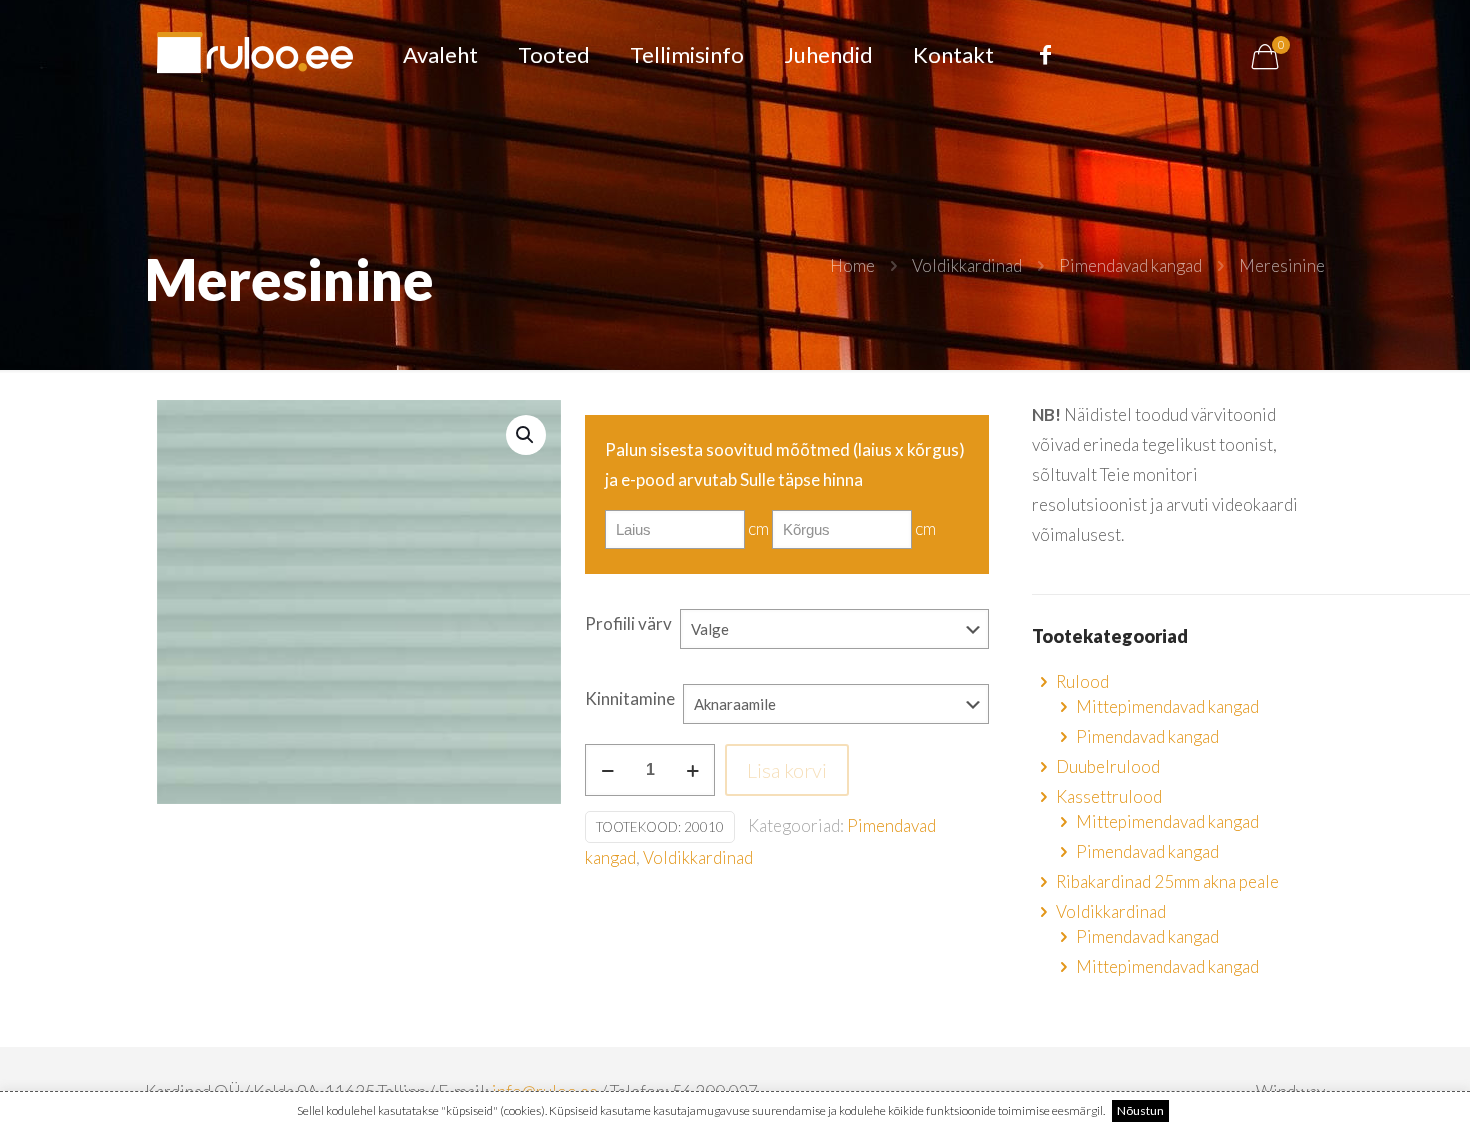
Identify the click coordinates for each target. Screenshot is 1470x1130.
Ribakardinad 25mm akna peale (1167, 881)
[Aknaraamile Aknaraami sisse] (836, 714)
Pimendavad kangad (1130, 265)
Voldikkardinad (967, 265)
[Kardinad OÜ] (255, 55)
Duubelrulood (1108, 766)
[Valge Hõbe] (835, 639)
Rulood (1082, 681)
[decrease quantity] (607, 770)
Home (852, 265)
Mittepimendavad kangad (1167, 706)
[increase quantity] (692, 770)
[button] (526, 435)
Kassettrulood (1109, 796)
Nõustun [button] (1140, 1110)
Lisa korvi (787, 770)
